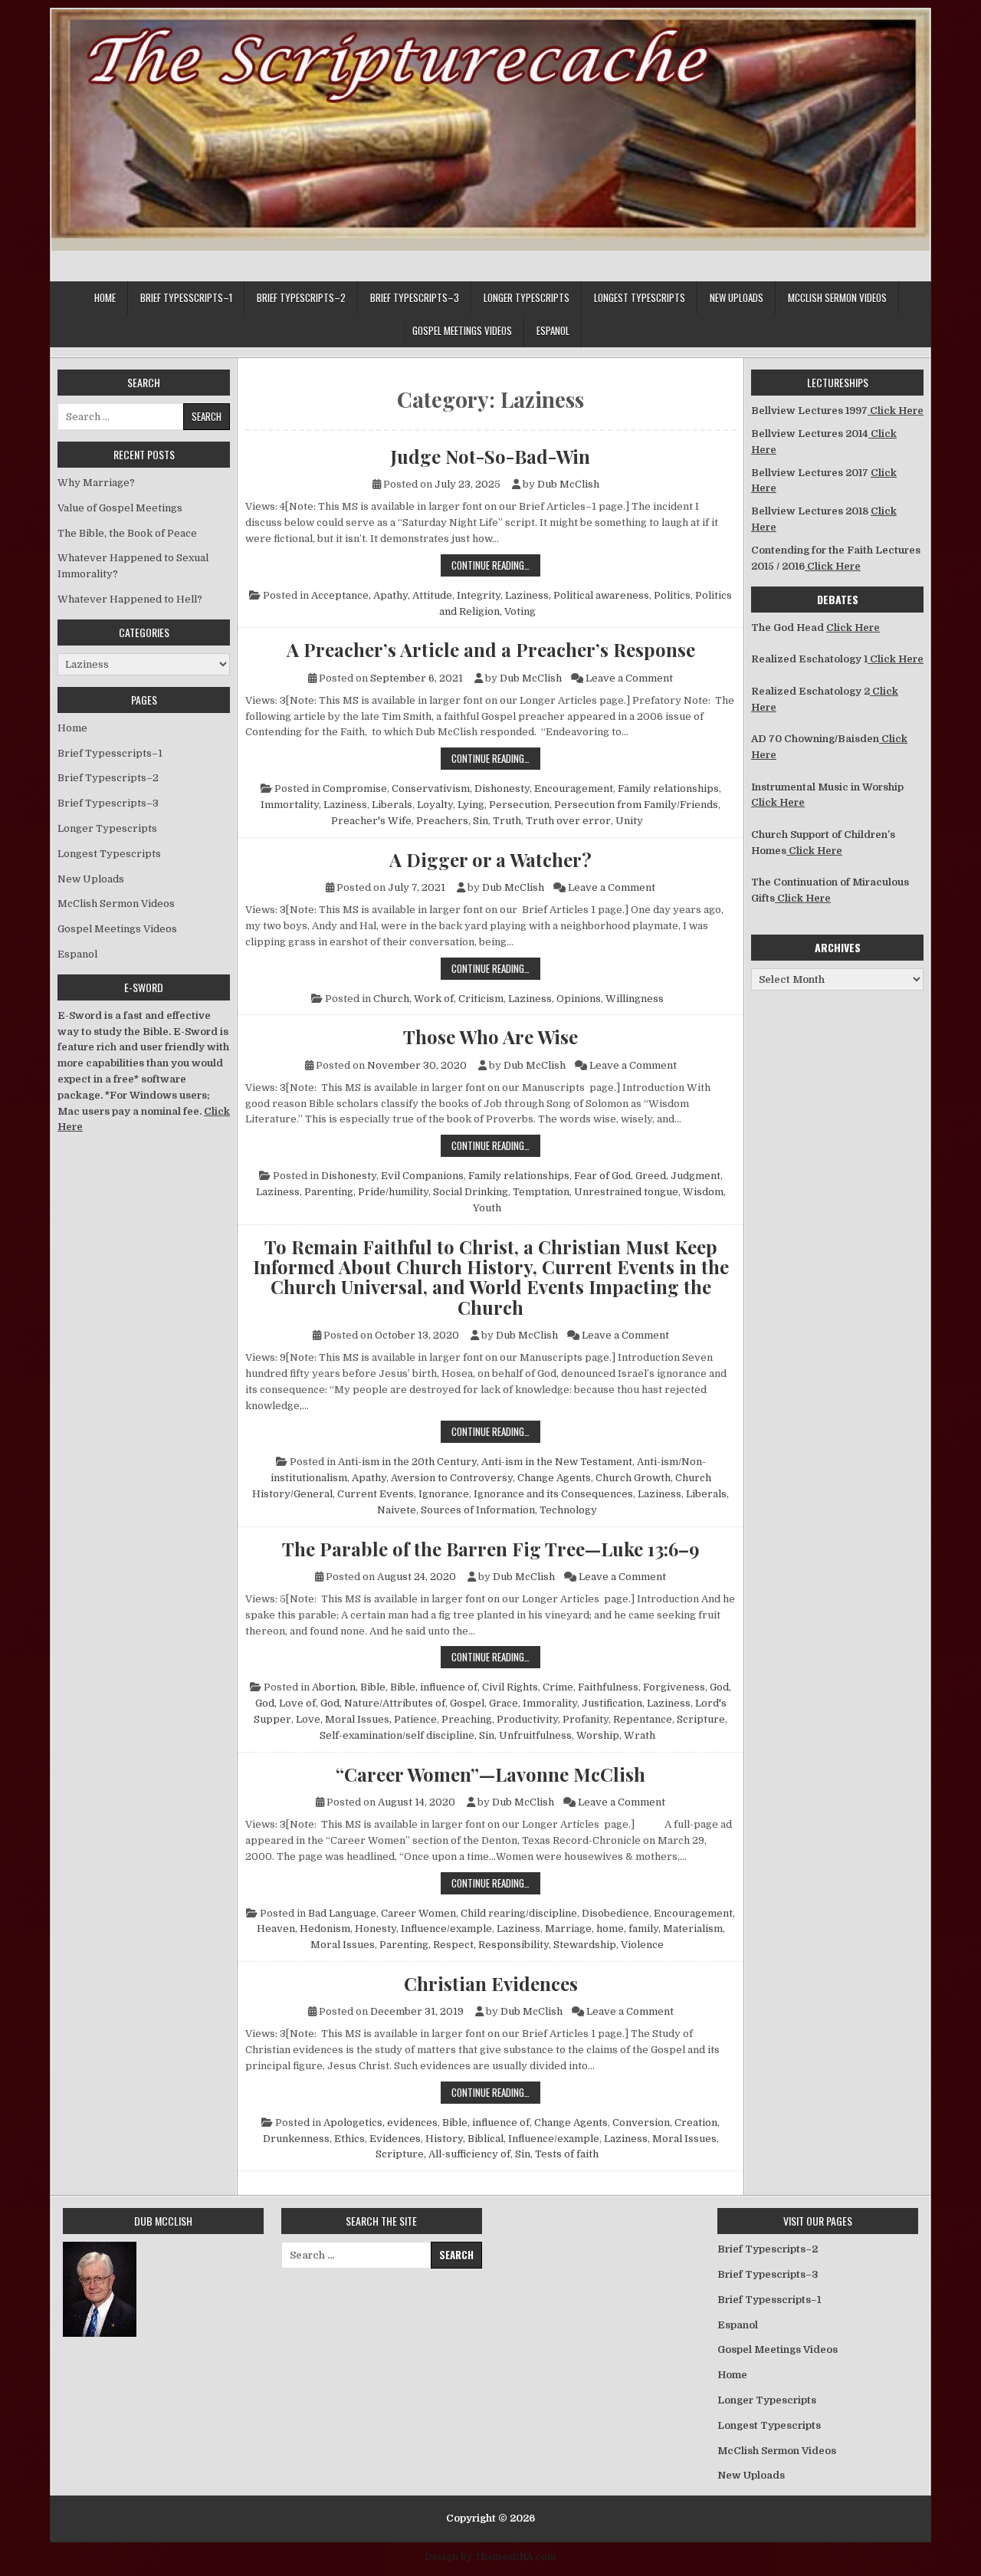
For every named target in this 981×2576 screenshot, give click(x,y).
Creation (696, 2123)
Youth (487, 1208)
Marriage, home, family (602, 1929)
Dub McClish (568, 484)
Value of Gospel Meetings (120, 508)
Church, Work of (413, 999)
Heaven (276, 1929)
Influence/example (446, 1929)
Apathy (390, 595)
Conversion (641, 2123)
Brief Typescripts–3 (415, 297)
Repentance (643, 1719)
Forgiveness (674, 1687)
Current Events (376, 1494)
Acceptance (340, 595)
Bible (373, 1687)
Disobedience (615, 1913)
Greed (651, 1176)
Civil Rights (510, 1687)
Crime (558, 1687)
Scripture (701, 1719)
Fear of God (602, 1176)
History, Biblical (464, 2139)
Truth (507, 821)
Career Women (418, 1913)
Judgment (696, 1176)
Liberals (392, 805)
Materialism (693, 1929)
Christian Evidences (491, 1983)
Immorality (550, 1703)
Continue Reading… (496, 565)
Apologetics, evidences (381, 2123)
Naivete (397, 1510)
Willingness (635, 999)
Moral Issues (357, 1719)
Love (308, 1719)
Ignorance (444, 1494)
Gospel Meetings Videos (462, 330)
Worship (598, 1735)
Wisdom (703, 1192)
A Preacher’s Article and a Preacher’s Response (491, 649)
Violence (642, 1945)
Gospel (467, 1703)
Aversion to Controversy (452, 1478)
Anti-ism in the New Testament (557, 1462)
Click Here (896, 411)
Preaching (467, 1719)
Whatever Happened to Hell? (130, 599)
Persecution (519, 805)
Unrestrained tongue (626, 1192)
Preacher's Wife (371, 821)
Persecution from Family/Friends (636, 805)
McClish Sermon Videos (837, 297)
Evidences (395, 2139)
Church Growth (633, 1478)
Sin (481, 821)
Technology (568, 1510)
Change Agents (554, 1478)
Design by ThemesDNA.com (491, 2557)
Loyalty (435, 805)
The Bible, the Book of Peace (127, 533)
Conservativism (431, 789)
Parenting (329, 1192)
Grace (504, 1703)
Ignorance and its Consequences (553, 1494)
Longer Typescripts (527, 297)
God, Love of (285, 1703)
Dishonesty (502, 789)
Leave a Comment (629, 678)
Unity (629, 821)
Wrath (640, 1735)
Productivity (527, 1719)
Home (105, 297)
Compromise (355, 789)
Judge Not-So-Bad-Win (490, 456)
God (719, 1687)
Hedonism (325, 1929)
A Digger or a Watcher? (490, 859)
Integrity (479, 595)
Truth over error (568, 821)
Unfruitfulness (535, 1735)
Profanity (586, 1719)
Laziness (527, 595)
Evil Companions (422, 1176)
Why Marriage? (96, 483)
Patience (415, 1719)
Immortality (290, 805)
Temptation (541, 1192)
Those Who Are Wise (490, 1037)
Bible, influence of (434, 1687)
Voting (520, 611)
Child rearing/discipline (519, 1913)
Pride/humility (393, 1192)
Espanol (553, 330)
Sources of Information (478, 1510)
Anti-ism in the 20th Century (407, 1462)
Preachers (442, 821)
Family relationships (668, 789)
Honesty (376, 1929)
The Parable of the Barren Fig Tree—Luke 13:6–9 (491, 1549)
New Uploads (737, 297)
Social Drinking (471, 1192)
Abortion (334, 1687)
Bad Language (342, 1913)
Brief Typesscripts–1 (186, 297)
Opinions (579, 999)
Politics (672, 595)
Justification (612, 1703)
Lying (471, 805)
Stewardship (585, 1945)
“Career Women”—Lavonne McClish (490, 1774)
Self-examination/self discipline (397, 1735)
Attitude (432, 595)
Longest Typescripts (640, 297)
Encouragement (574, 789)
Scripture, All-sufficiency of (443, 2154)
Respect (453, 1945)
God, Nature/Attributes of (383, 1703)
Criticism (481, 999)
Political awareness (601, 595)
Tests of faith (567, 2154)
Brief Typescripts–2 (301, 297)
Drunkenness (296, 2139)
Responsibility (513, 1945)
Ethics (349, 2139)
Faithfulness (608, 1687)
